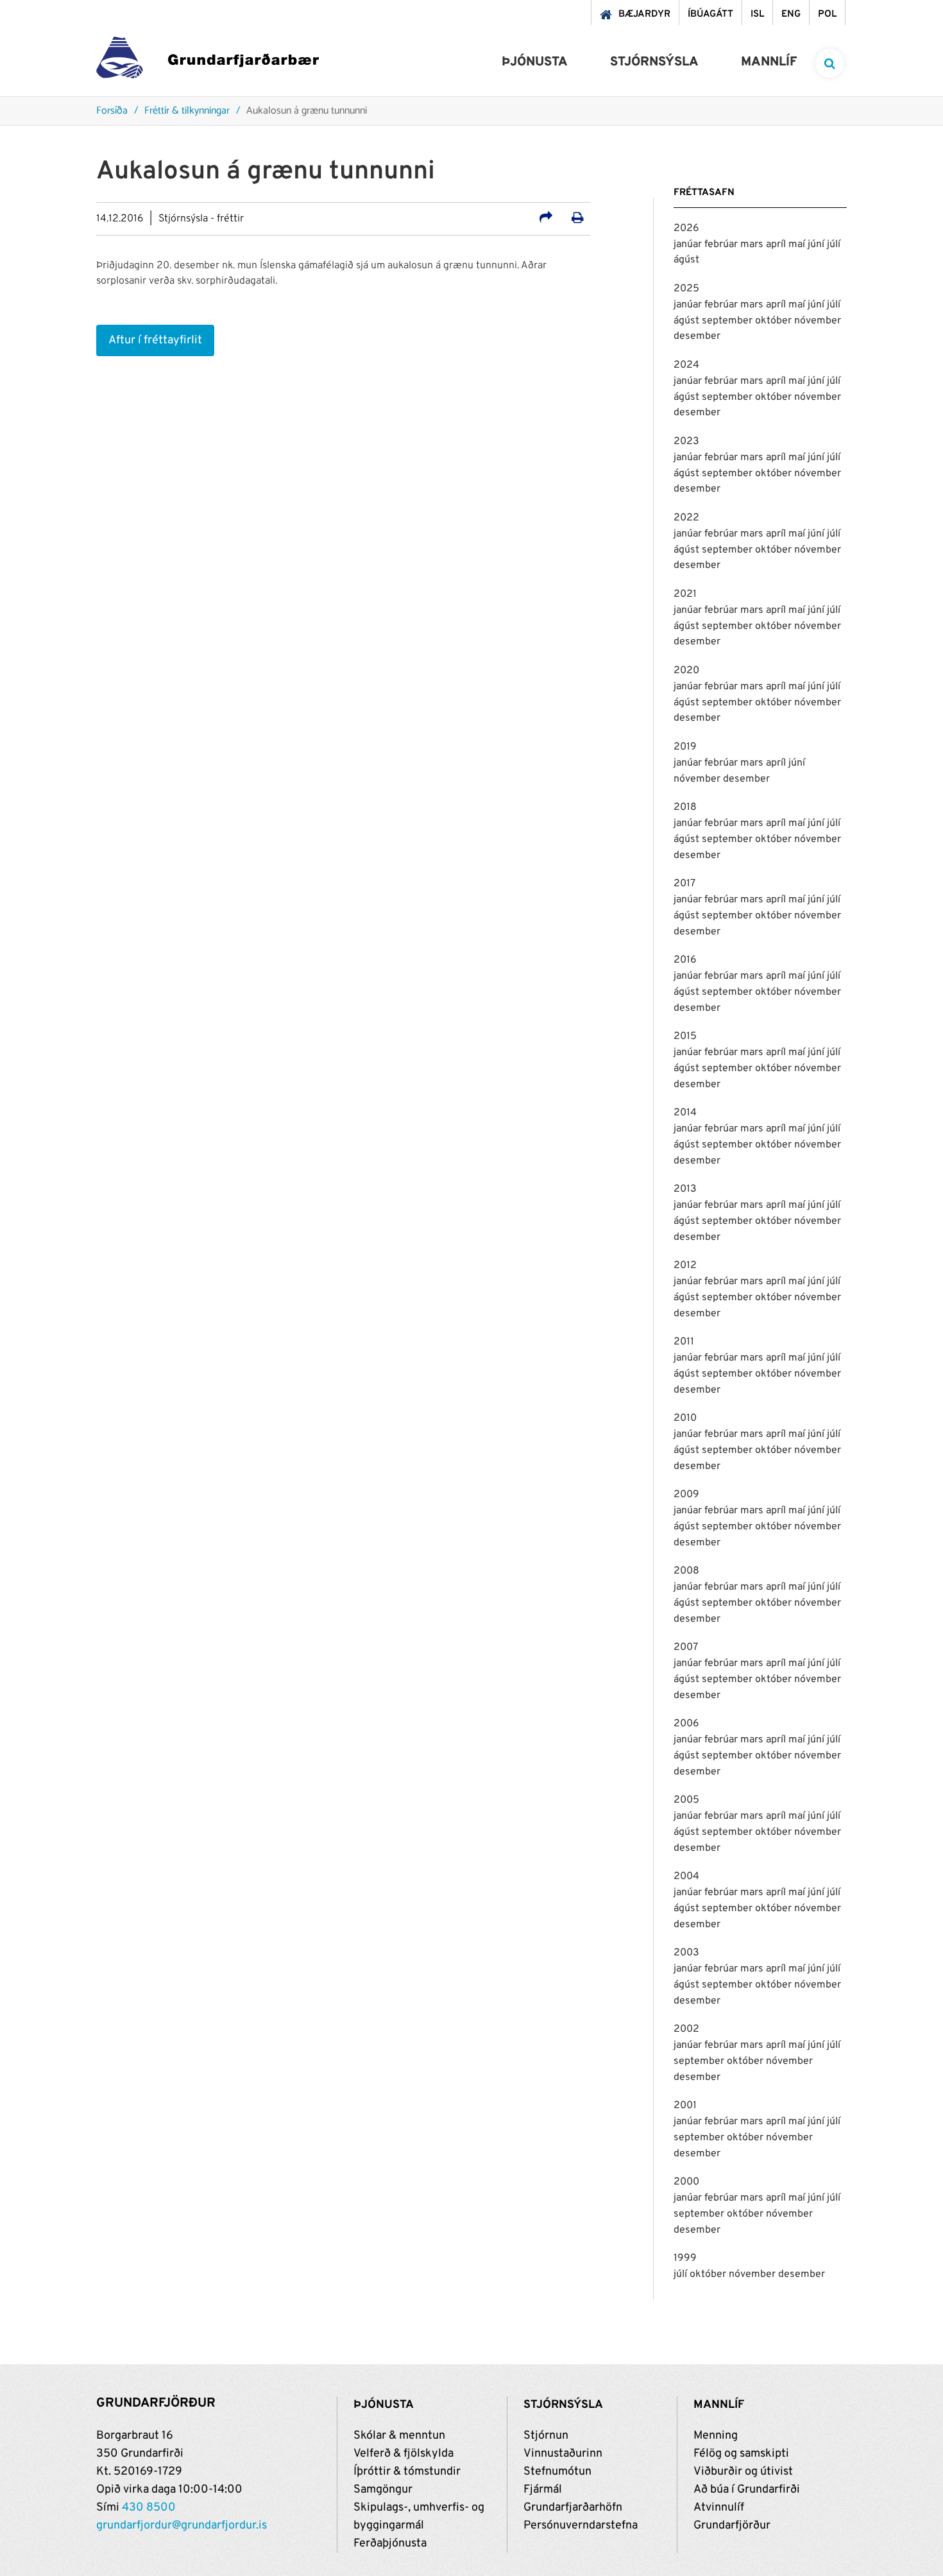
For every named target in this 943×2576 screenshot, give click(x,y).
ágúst (686, 260)
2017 (684, 884)
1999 (685, 2258)
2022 (686, 518)
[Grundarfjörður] (208, 61)
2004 (686, 1876)
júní (817, 245)
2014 (685, 1113)
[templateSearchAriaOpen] (830, 63)
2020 (686, 671)
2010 (685, 1418)
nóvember (818, 321)
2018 (685, 807)
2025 (686, 289)
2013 (685, 1189)
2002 (686, 2029)
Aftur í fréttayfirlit (155, 340)
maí (798, 245)
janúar (689, 245)
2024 (686, 365)
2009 (686, 1495)
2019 (685, 747)
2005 (686, 1800)
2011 (684, 1342)
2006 (686, 1724)
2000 (686, 2182)
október (775, 321)
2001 (685, 2106)
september (728, 321)
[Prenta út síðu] (578, 219)
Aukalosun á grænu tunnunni (307, 111)
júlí (834, 245)
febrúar (722, 245)
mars (753, 245)
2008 (686, 1571)
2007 (686, 1647)
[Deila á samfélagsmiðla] (546, 219)
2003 (686, 1953)
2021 (685, 594)
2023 (686, 442)
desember (697, 336)
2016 (685, 960)
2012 (685, 1266)
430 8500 (149, 2508)
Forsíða (112, 111)
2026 (686, 228)
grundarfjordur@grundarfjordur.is (182, 2526)
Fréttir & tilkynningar (187, 111)
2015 (685, 1036)
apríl (777, 245)
